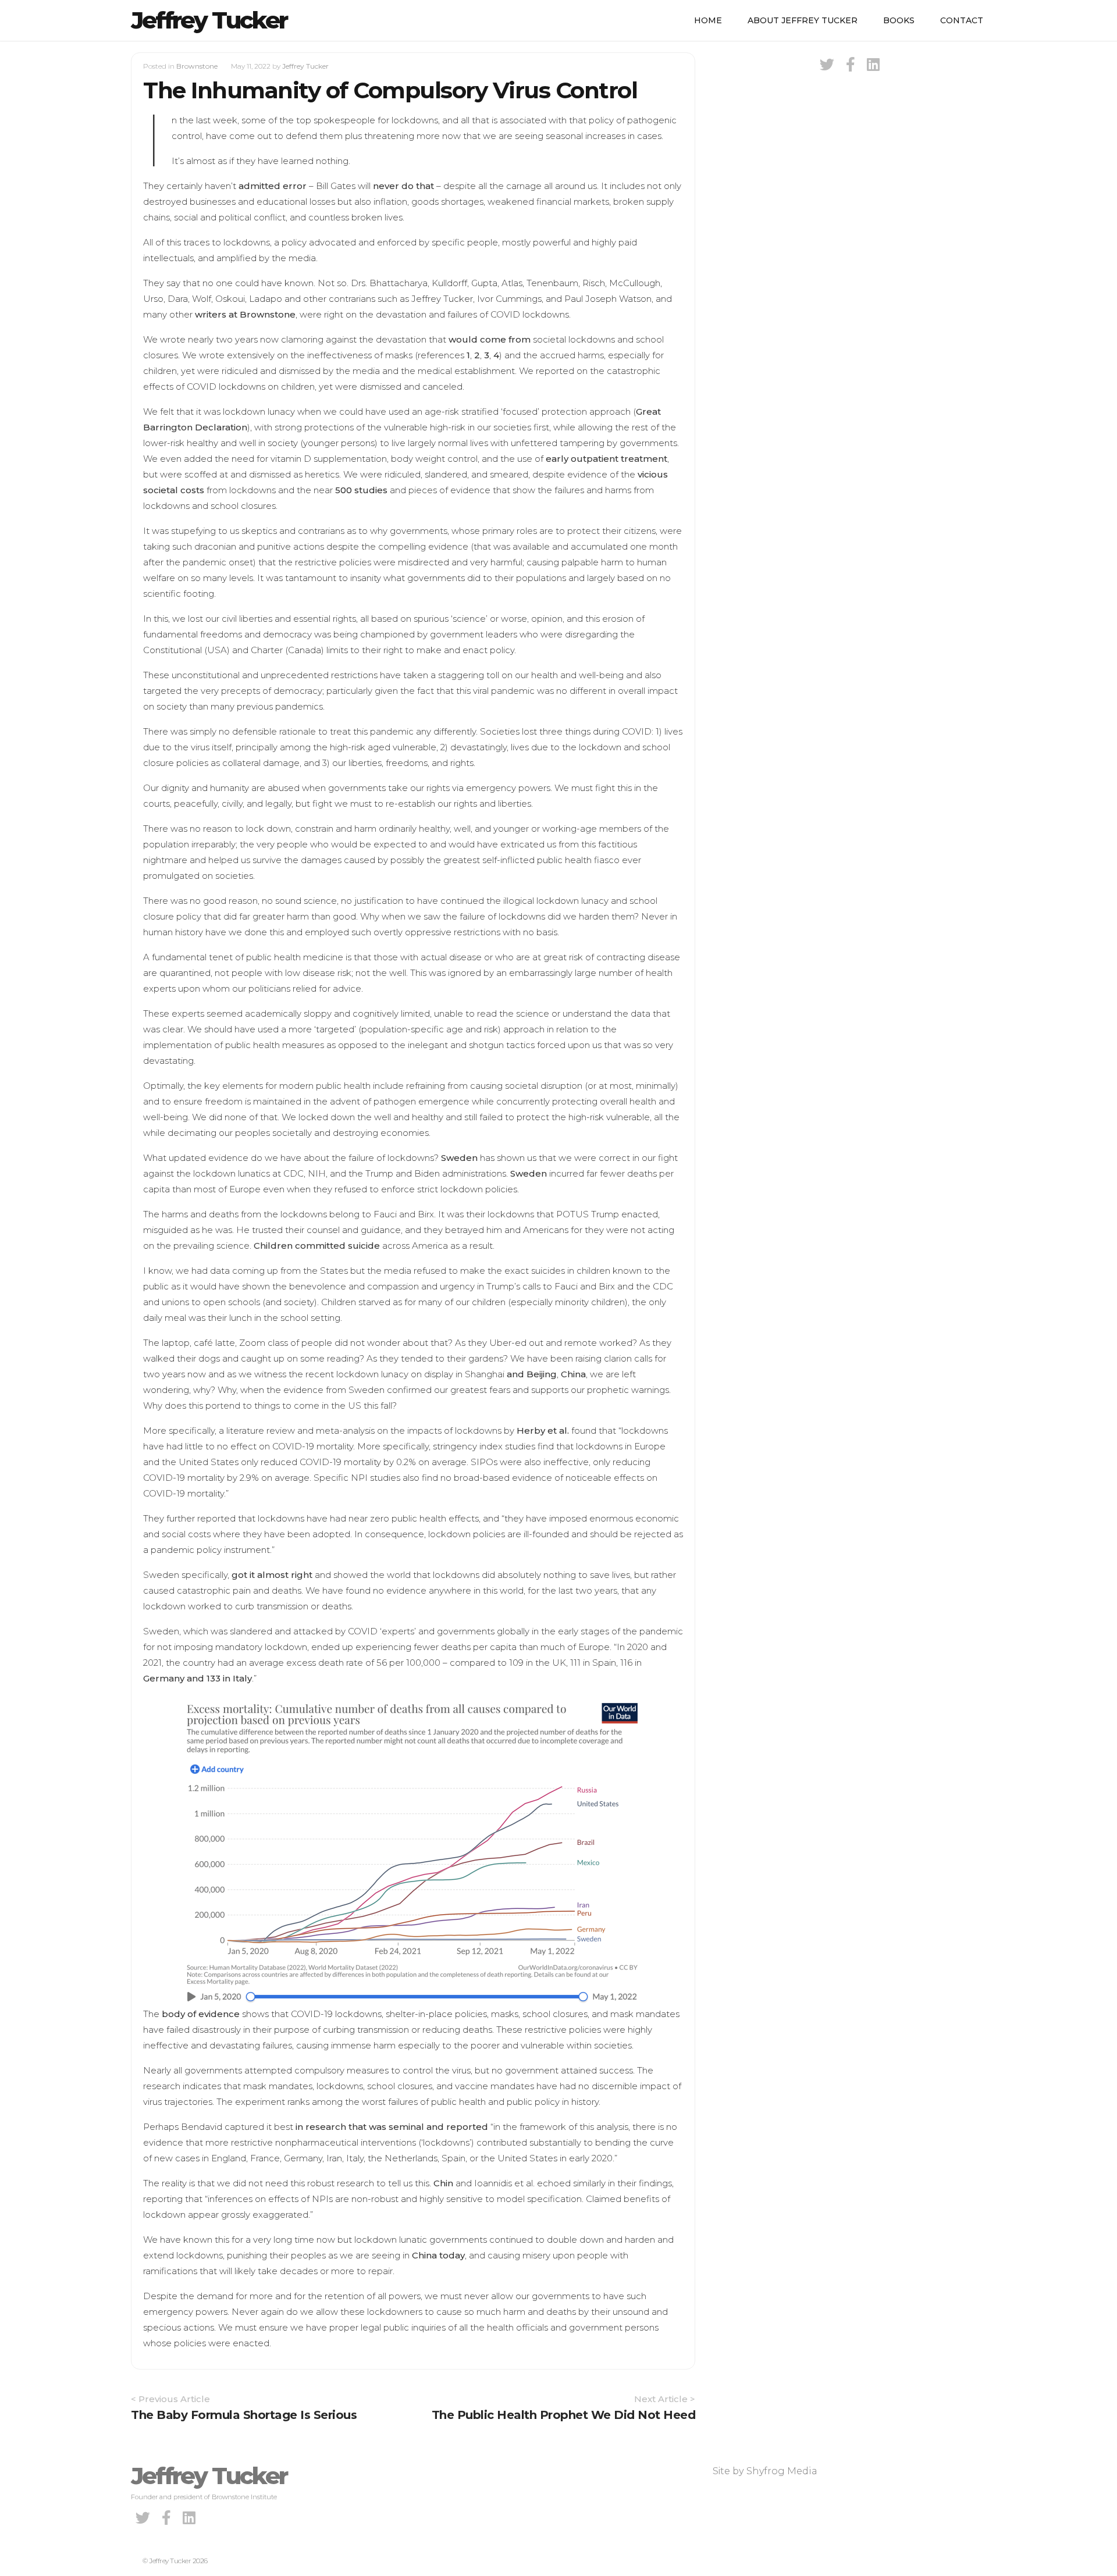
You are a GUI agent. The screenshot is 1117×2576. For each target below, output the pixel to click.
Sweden (459, 1158)
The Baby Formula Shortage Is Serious (244, 2415)
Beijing (542, 1374)
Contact (962, 20)
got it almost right (272, 1575)
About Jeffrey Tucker (803, 20)
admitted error (273, 186)
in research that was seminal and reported (392, 2127)
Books (899, 20)
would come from (490, 339)
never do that (403, 186)
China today (438, 2255)
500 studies (361, 490)
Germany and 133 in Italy (198, 1678)
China (573, 1374)
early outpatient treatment (606, 459)
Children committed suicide (317, 1246)
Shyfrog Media (782, 2471)
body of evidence (201, 2014)
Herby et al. (543, 1430)
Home (708, 20)
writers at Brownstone (245, 314)
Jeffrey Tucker (209, 20)
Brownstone (197, 66)
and (515, 1374)
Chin (443, 2183)
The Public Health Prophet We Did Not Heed (564, 2415)
